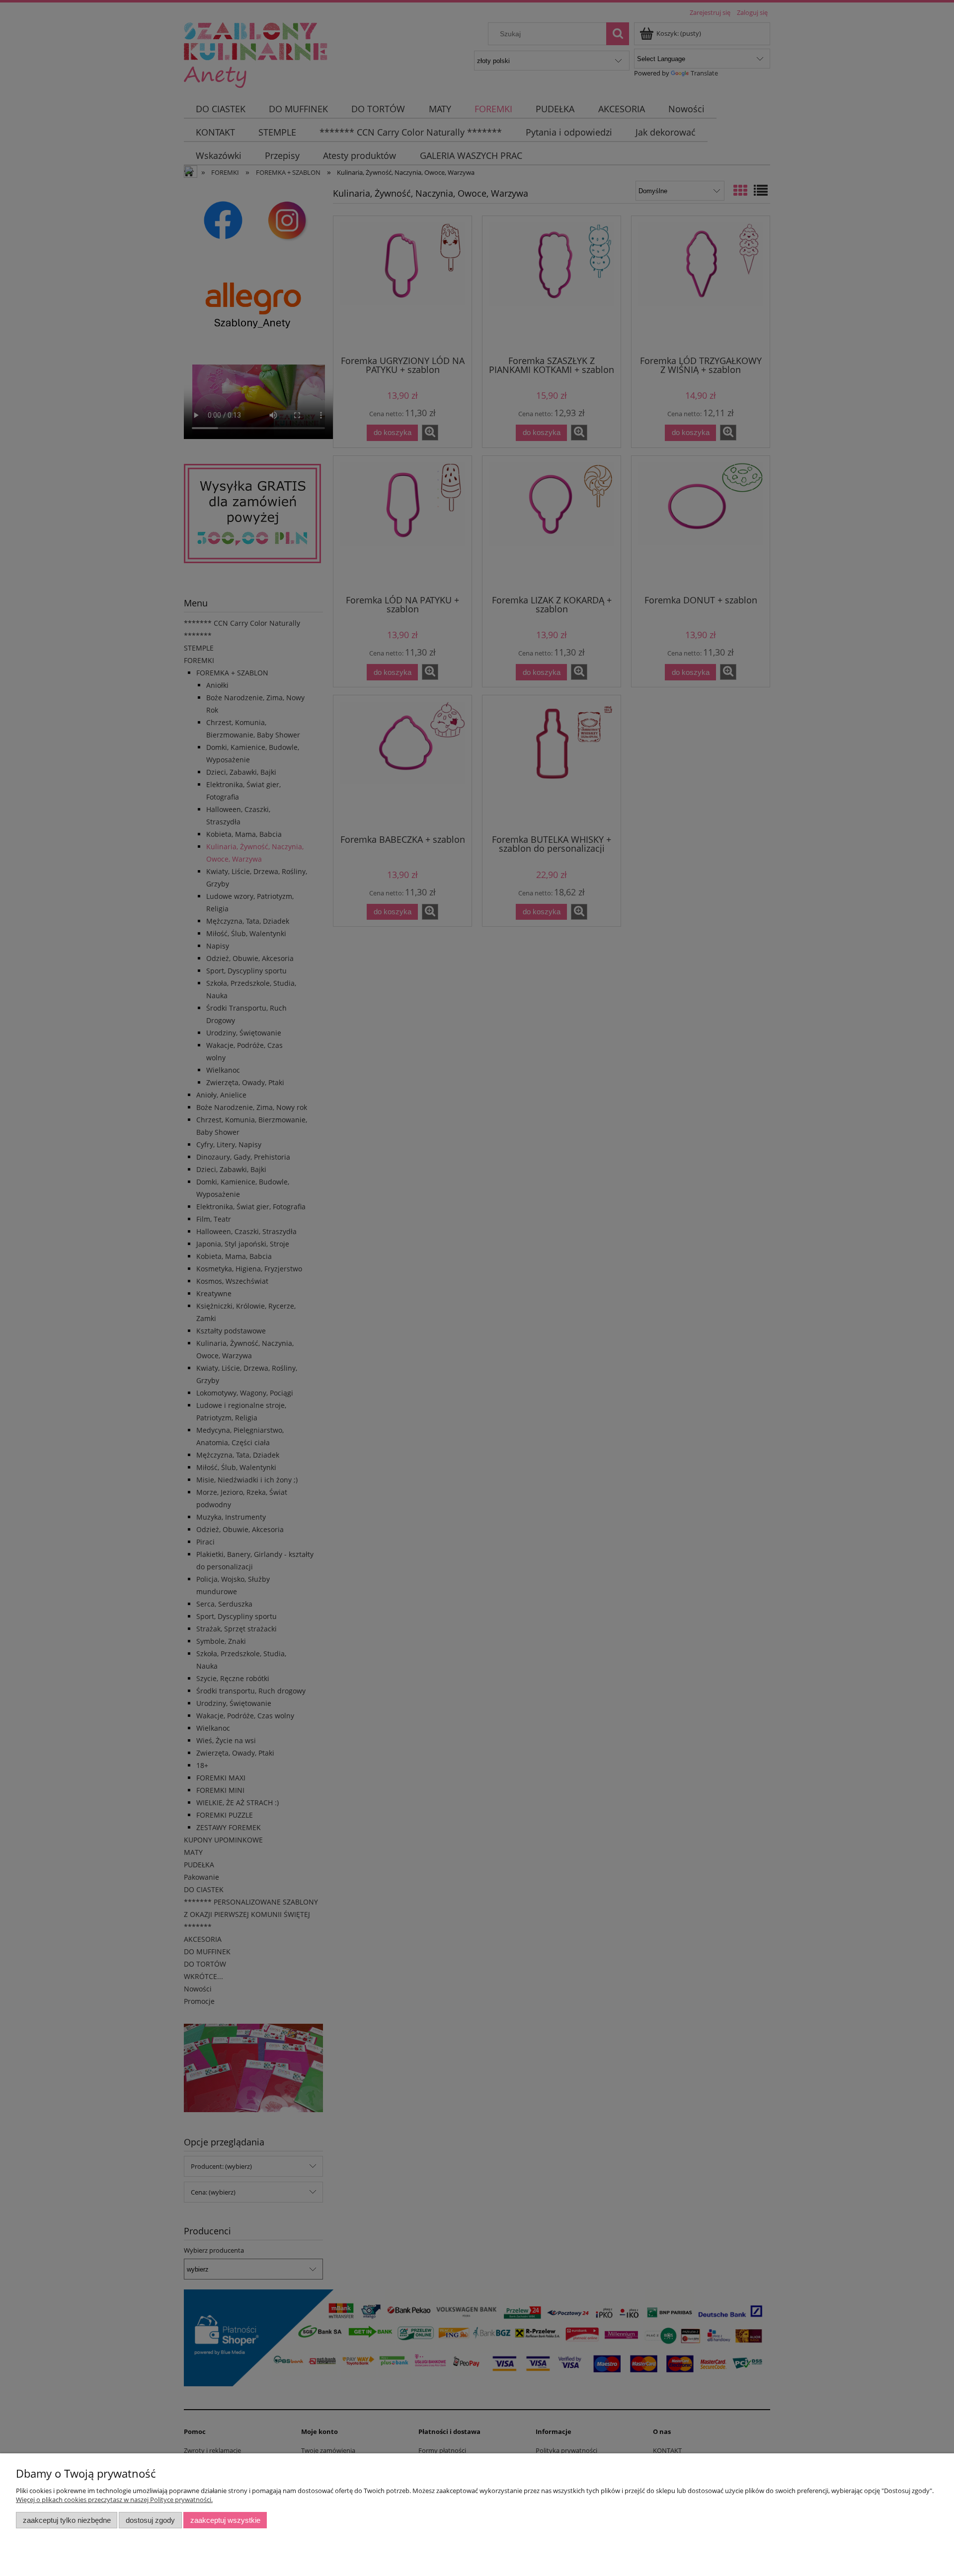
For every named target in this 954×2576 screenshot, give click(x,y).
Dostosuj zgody (150, 2520)
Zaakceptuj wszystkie (225, 2520)
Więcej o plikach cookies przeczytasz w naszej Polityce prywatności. (114, 2500)
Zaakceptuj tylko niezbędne (67, 2520)
